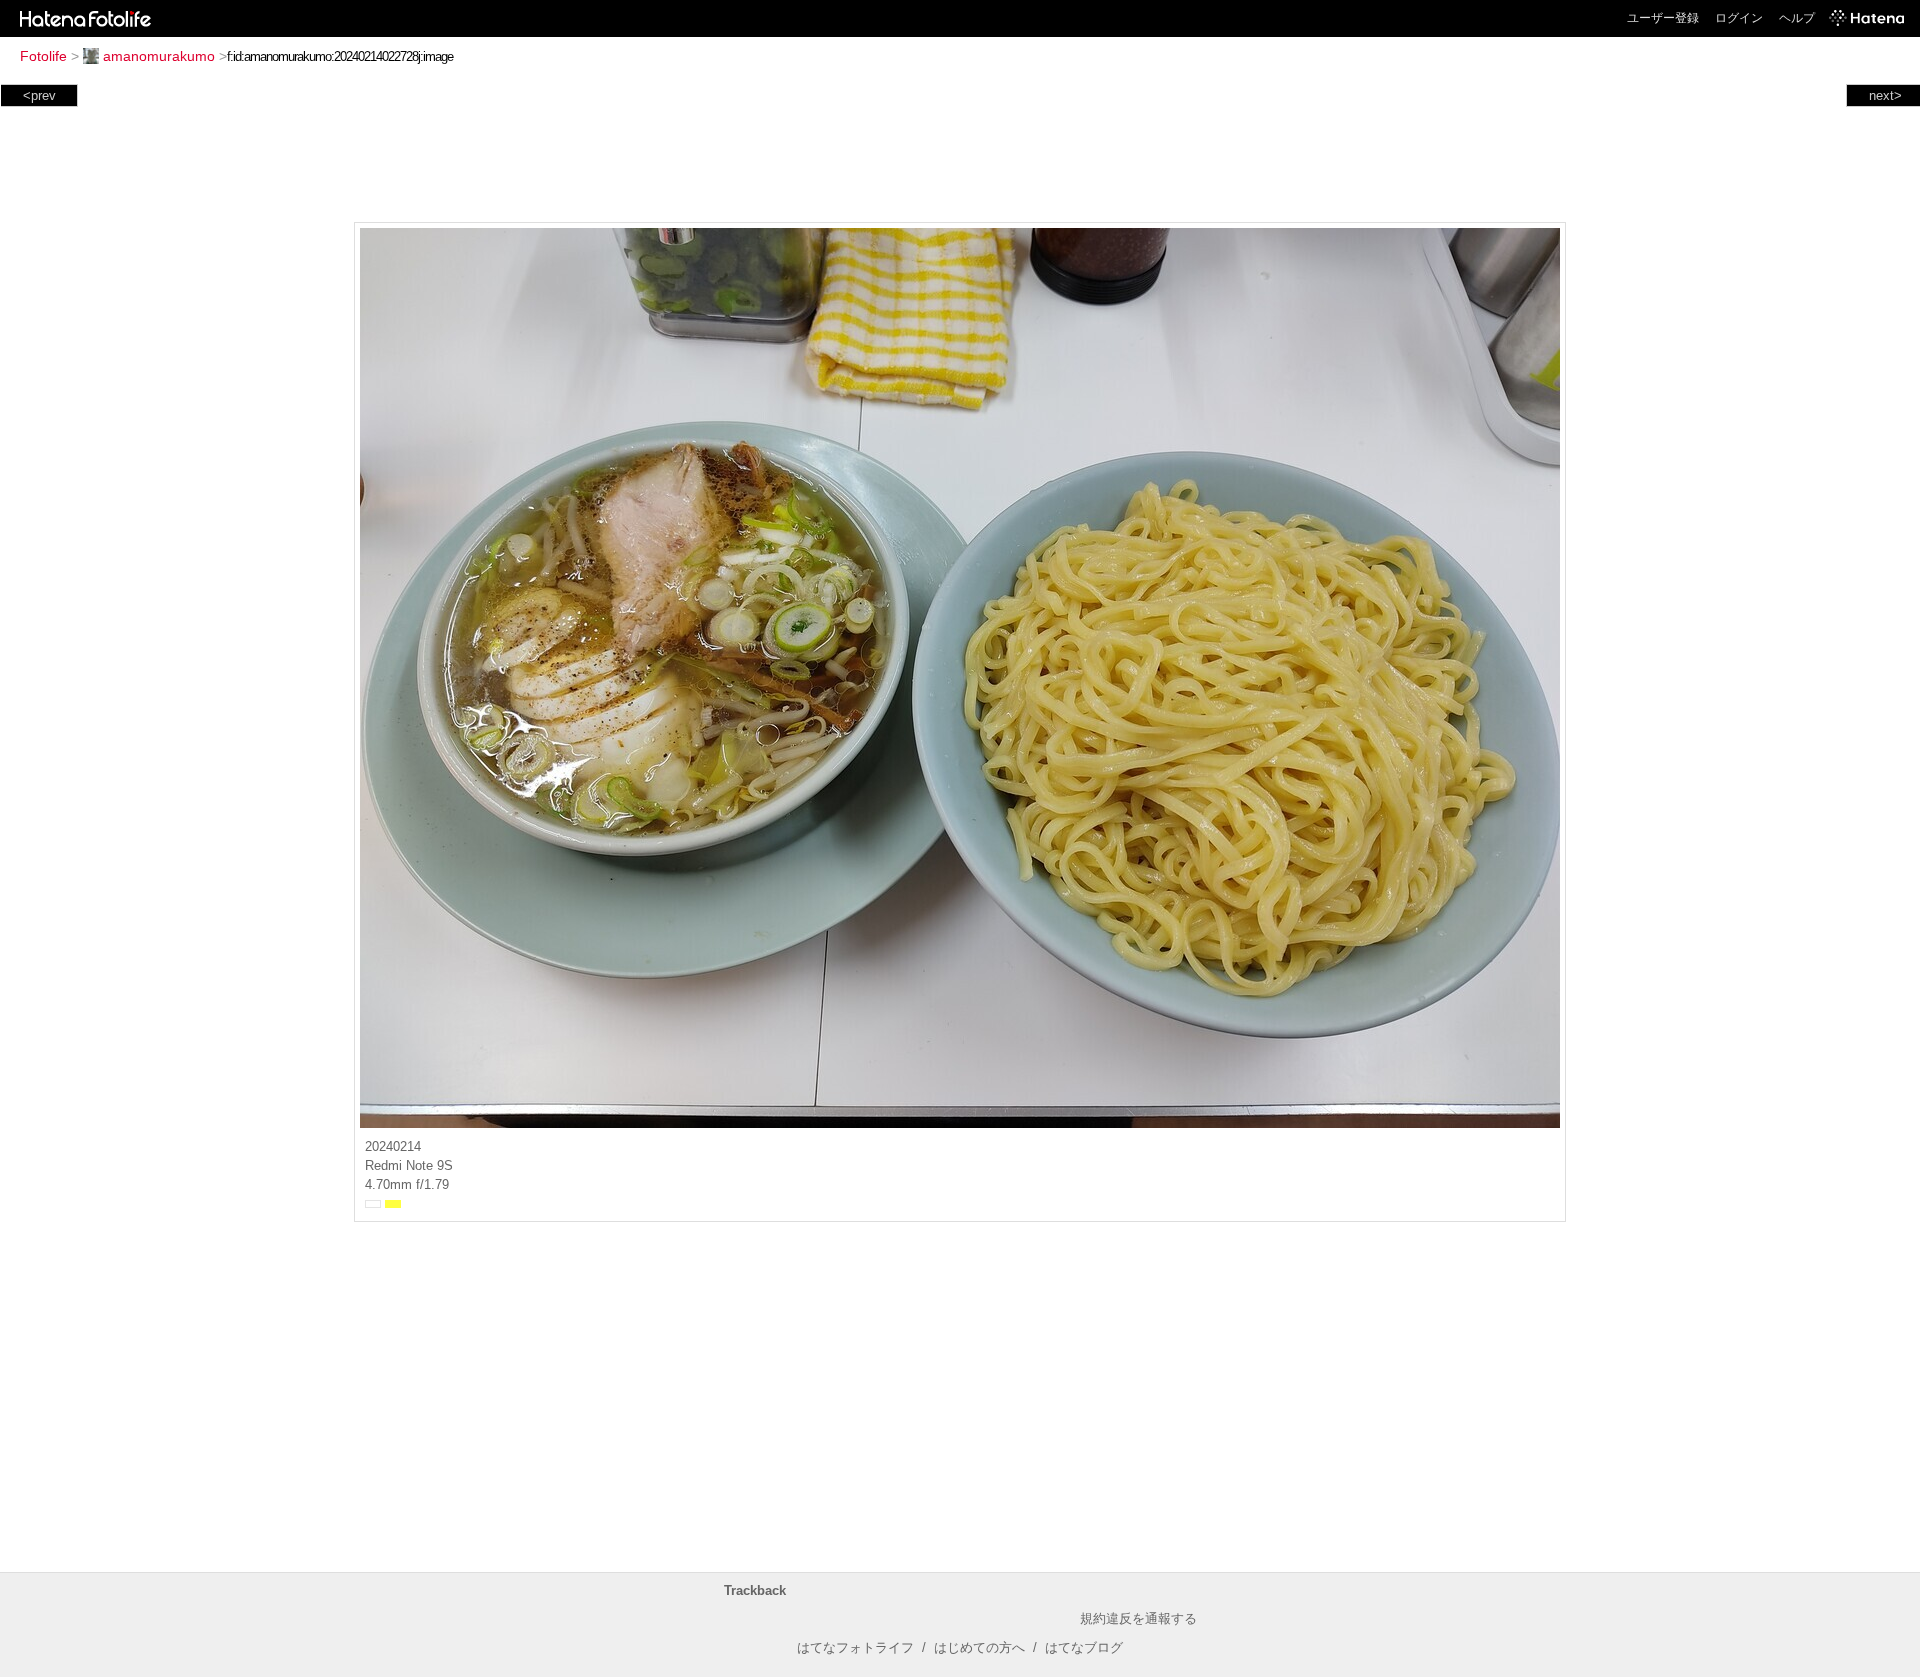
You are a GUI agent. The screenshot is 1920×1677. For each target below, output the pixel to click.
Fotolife (43, 56)
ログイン (1739, 18)
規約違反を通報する (1138, 1618)
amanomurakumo (159, 56)
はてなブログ (1084, 1647)
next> (1885, 95)
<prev (39, 95)
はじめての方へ (979, 1647)
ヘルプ (1797, 18)
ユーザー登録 (1663, 18)
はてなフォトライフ (855, 1647)
